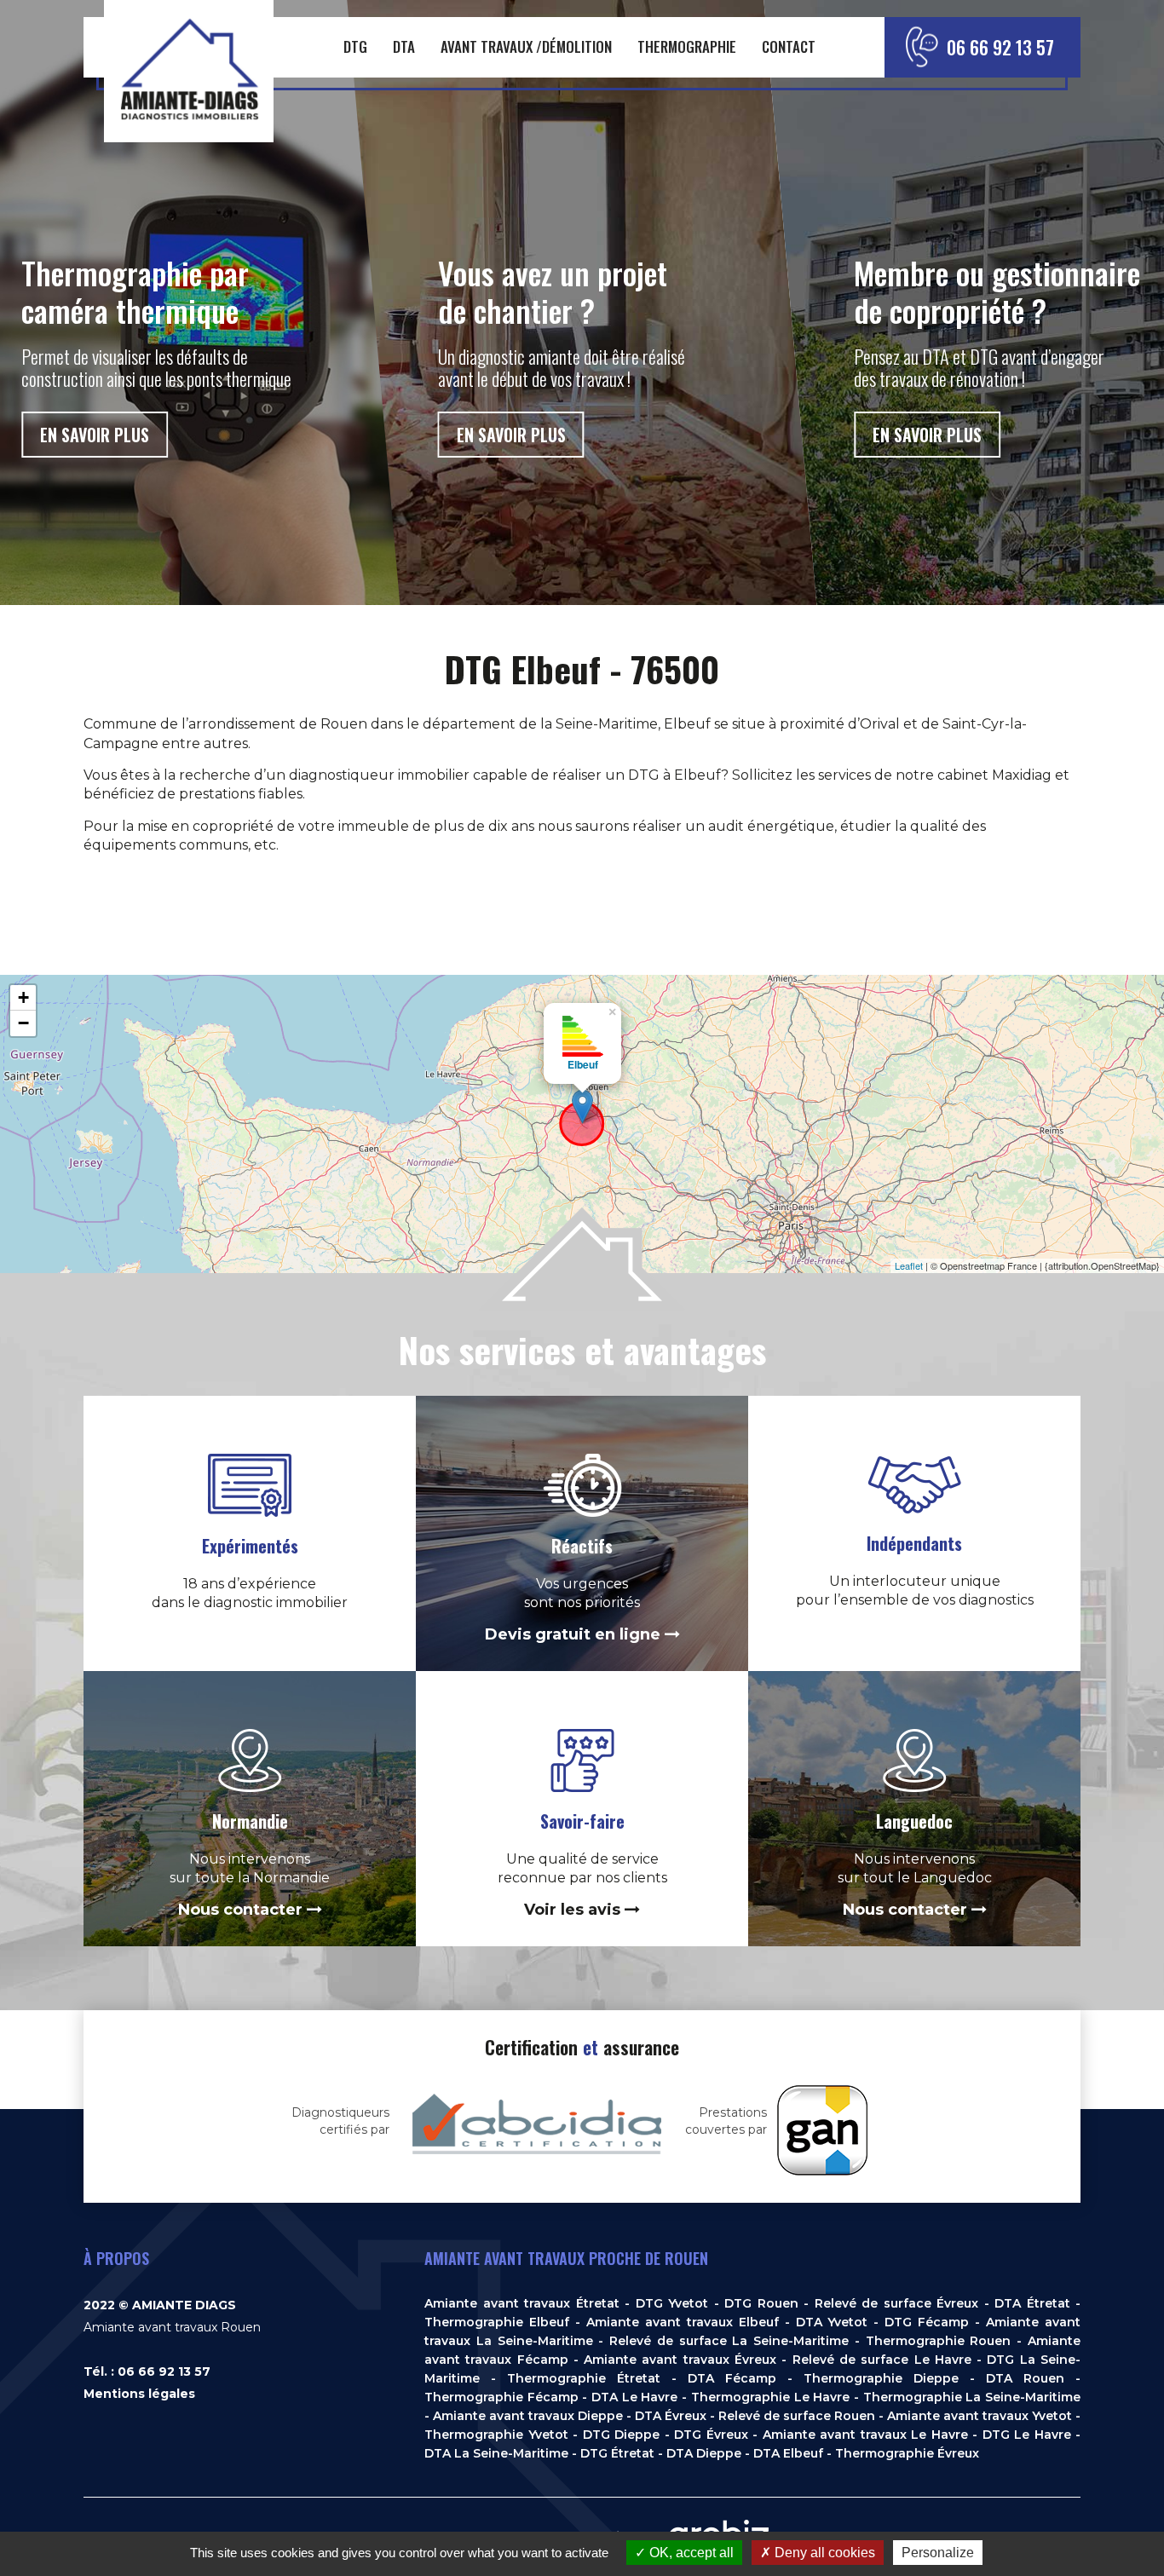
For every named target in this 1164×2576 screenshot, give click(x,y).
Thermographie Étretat (584, 2378)
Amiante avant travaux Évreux (680, 2360)
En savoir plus (95, 435)
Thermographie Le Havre (770, 2397)
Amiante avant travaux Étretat (522, 2303)
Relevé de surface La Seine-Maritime (729, 2341)
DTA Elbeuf (788, 2453)
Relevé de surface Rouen (797, 2416)
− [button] (23, 1023)
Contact (789, 46)
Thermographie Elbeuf (497, 2322)
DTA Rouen (1025, 2378)
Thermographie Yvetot (496, 2435)
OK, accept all (690, 2553)
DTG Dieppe (622, 2435)
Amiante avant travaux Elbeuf (683, 2322)
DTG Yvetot (672, 2303)
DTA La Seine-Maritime (496, 2453)
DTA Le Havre (634, 2397)
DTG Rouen (761, 2303)
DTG (355, 46)
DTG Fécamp (927, 2322)
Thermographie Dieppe (881, 2378)
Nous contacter (242, 1910)
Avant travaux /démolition (526, 46)
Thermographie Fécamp (501, 2397)
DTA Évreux (671, 2416)
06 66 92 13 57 (1000, 47)
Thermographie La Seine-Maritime (972, 2397)
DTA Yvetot (832, 2322)
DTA (404, 46)
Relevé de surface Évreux (897, 2303)
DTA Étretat (1032, 2303)
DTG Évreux (711, 2435)
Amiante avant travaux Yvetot (980, 2416)
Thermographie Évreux (907, 2453)
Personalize (938, 2553)
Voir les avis (574, 1910)
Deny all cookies (823, 2553)
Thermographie (687, 46)
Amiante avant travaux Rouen (172, 2327)
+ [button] (23, 997)
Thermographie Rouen (939, 2341)
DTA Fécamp (732, 2378)
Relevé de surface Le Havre (882, 2360)
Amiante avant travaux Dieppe (528, 2416)
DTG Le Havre (1027, 2435)
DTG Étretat (617, 2453)
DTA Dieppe (704, 2453)
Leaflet (909, 1265)
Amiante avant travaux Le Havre (865, 2435)
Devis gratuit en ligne (575, 1634)
